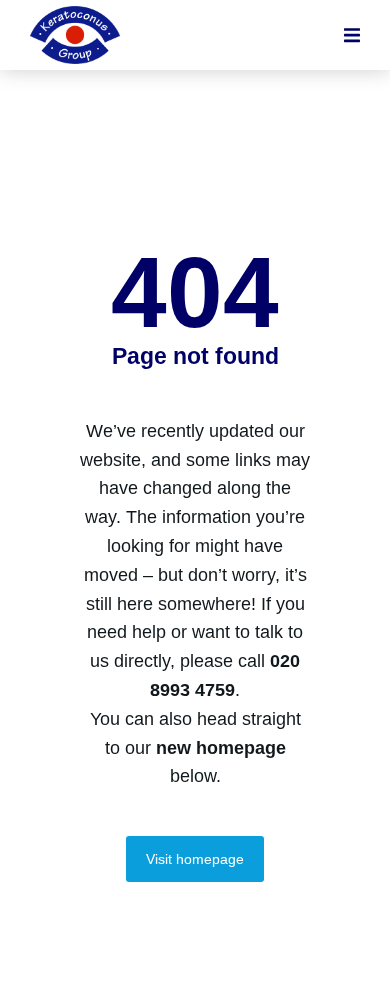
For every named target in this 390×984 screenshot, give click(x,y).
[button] (352, 35)
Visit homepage (195, 859)
